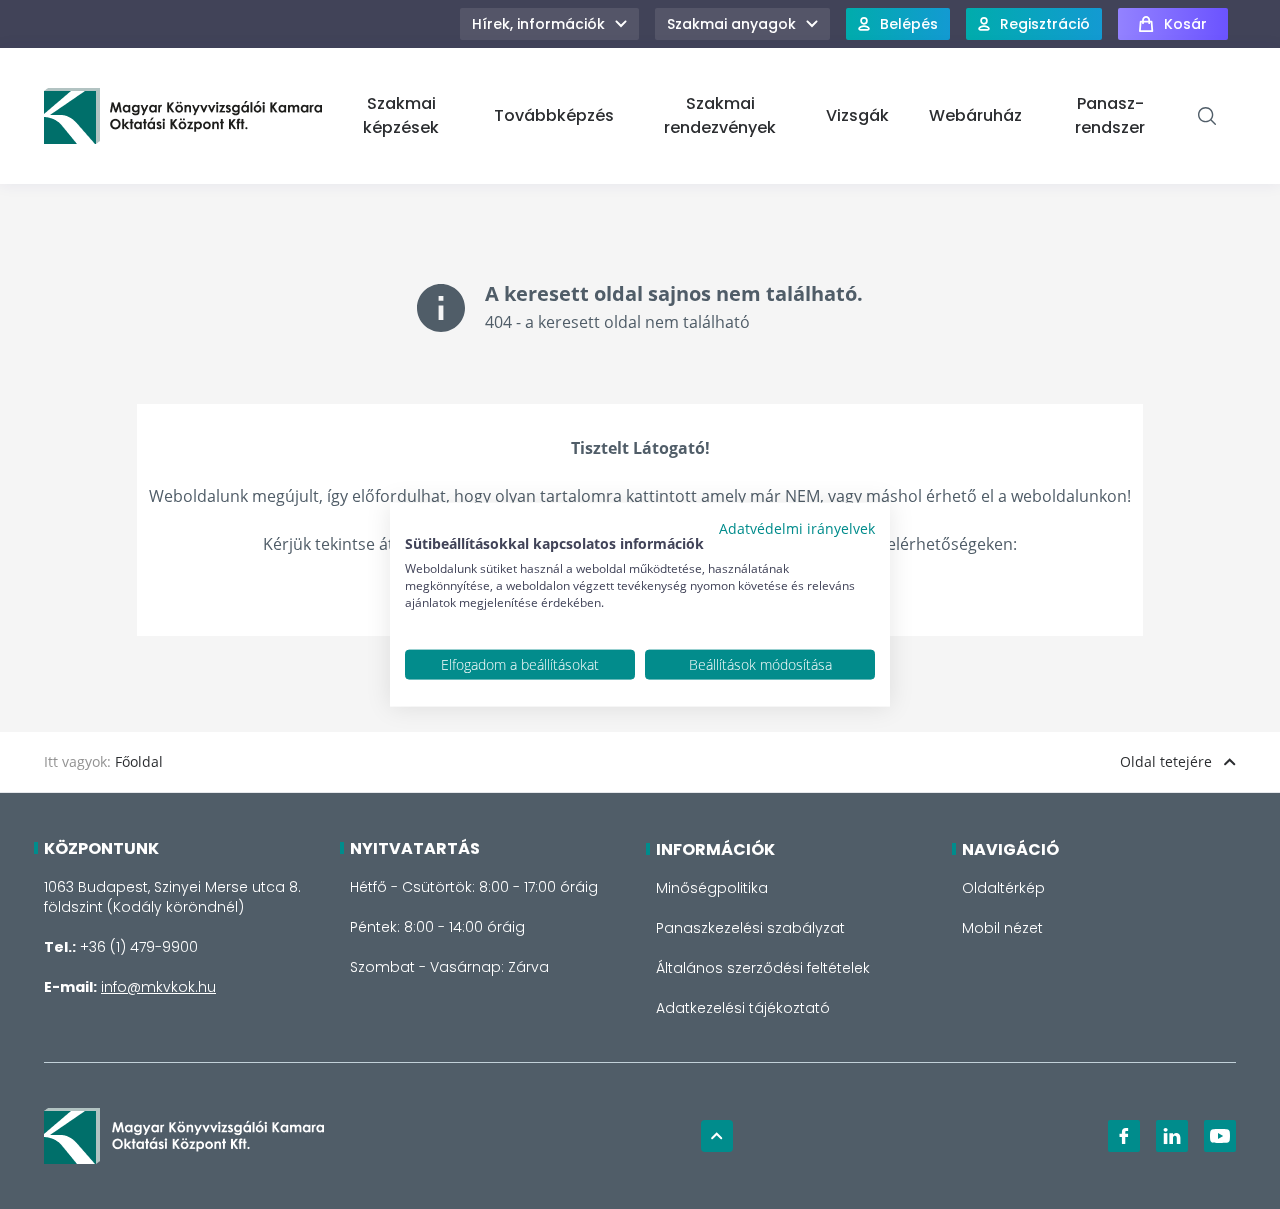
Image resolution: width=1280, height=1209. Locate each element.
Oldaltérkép (1003, 888)
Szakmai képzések (401, 115)
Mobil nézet (1002, 928)
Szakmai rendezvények (720, 115)
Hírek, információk (538, 24)
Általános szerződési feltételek (763, 968)
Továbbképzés (554, 115)
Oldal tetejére (1166, 761)
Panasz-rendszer (1110, 115)
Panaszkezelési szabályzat (750, 928)
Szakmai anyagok (731, 24)
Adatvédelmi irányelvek (797, 527)
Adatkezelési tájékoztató (743, 1008)
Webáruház (975, 115)
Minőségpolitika (712, 888)
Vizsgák (857, 115)
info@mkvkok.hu (158, 987)
